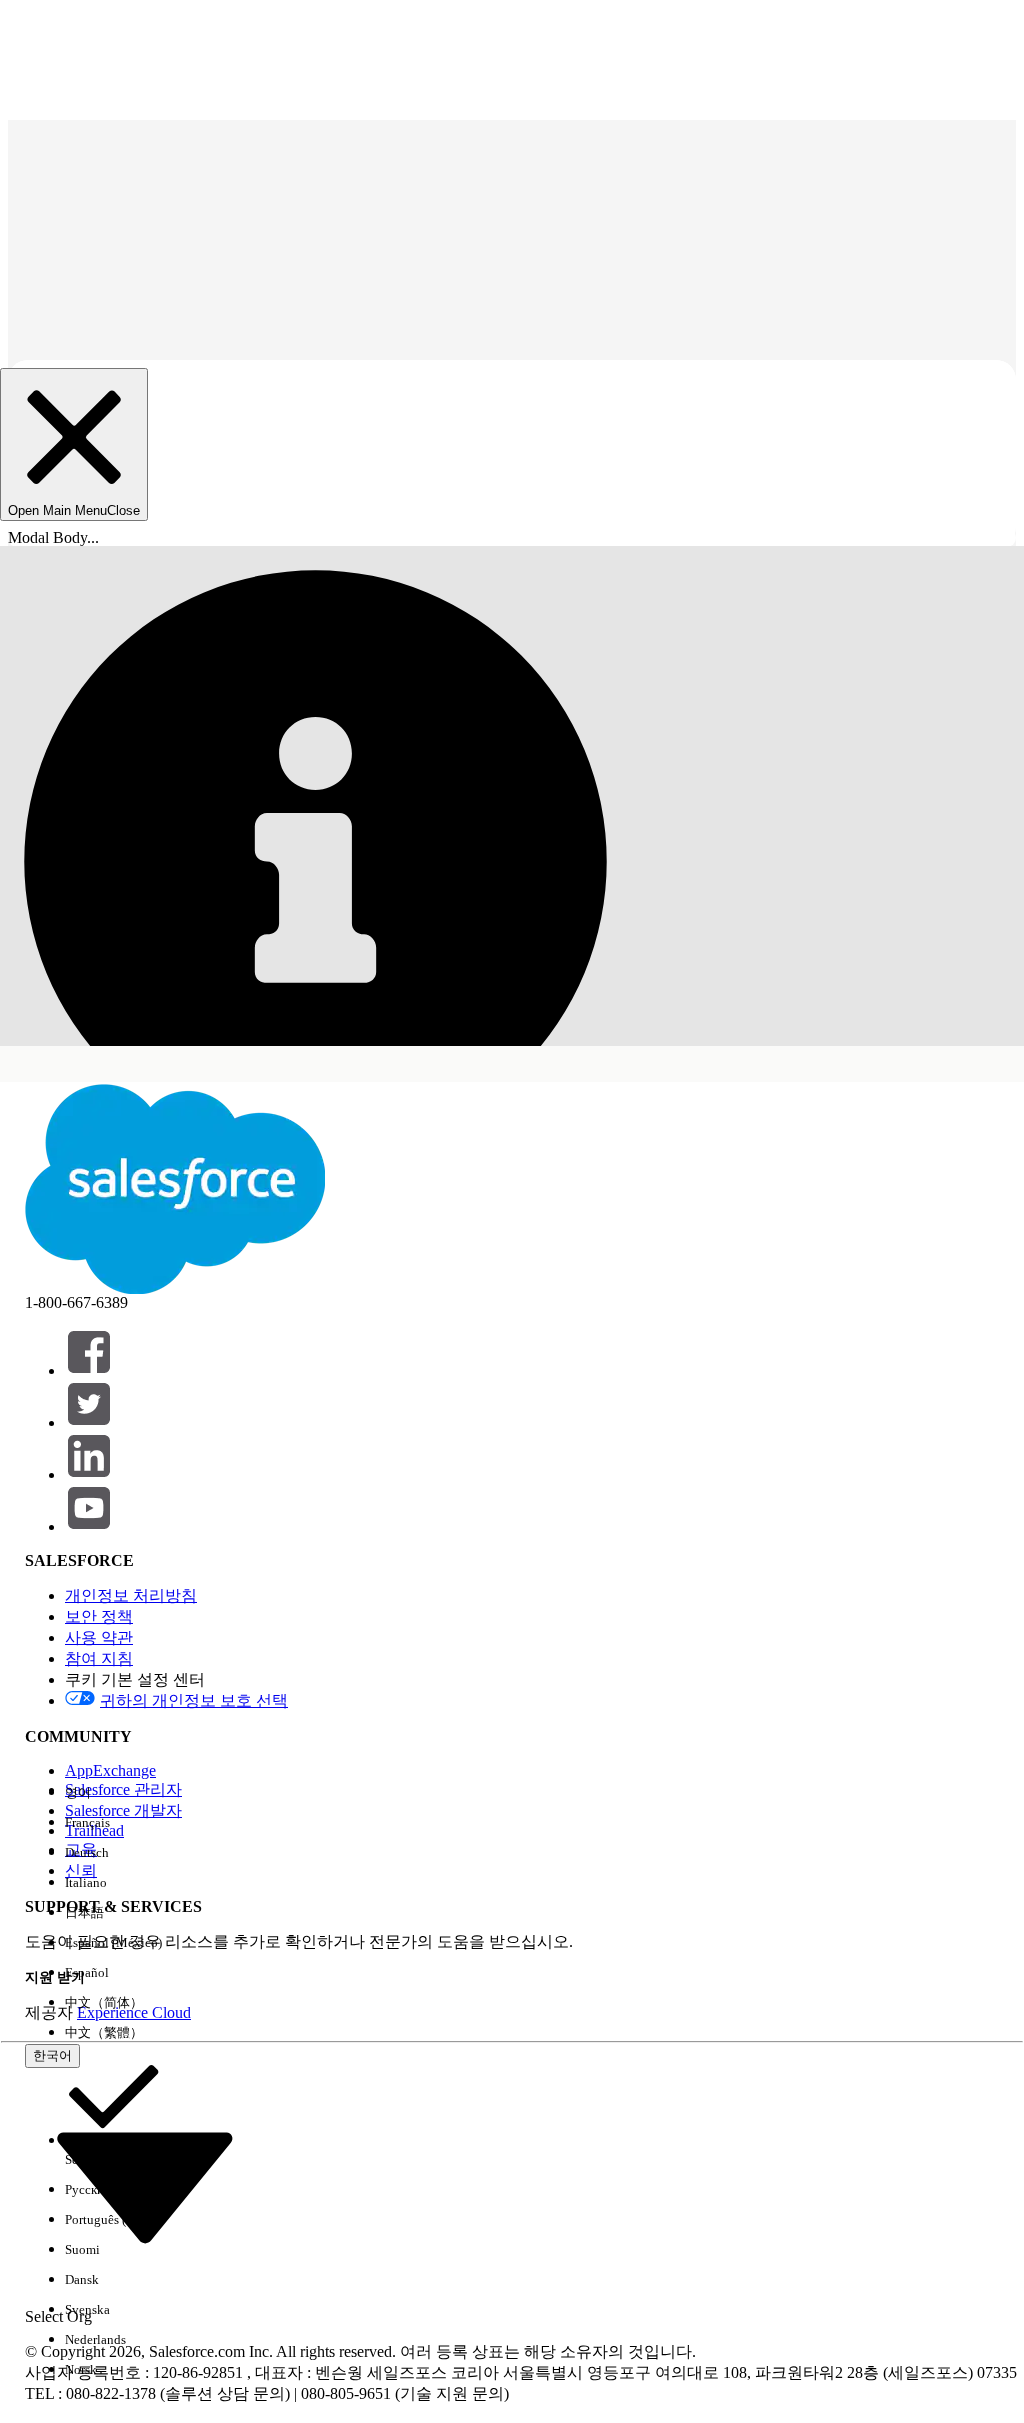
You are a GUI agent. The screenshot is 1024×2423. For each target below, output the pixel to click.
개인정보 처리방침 (131, 1595)
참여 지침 (99, 1658)
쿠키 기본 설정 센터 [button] (135, 1679)
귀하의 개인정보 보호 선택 (194, 1700)
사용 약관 (99, 1637)
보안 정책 (99, 1616)
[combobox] (145, 2185)
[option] (113, 1793)
